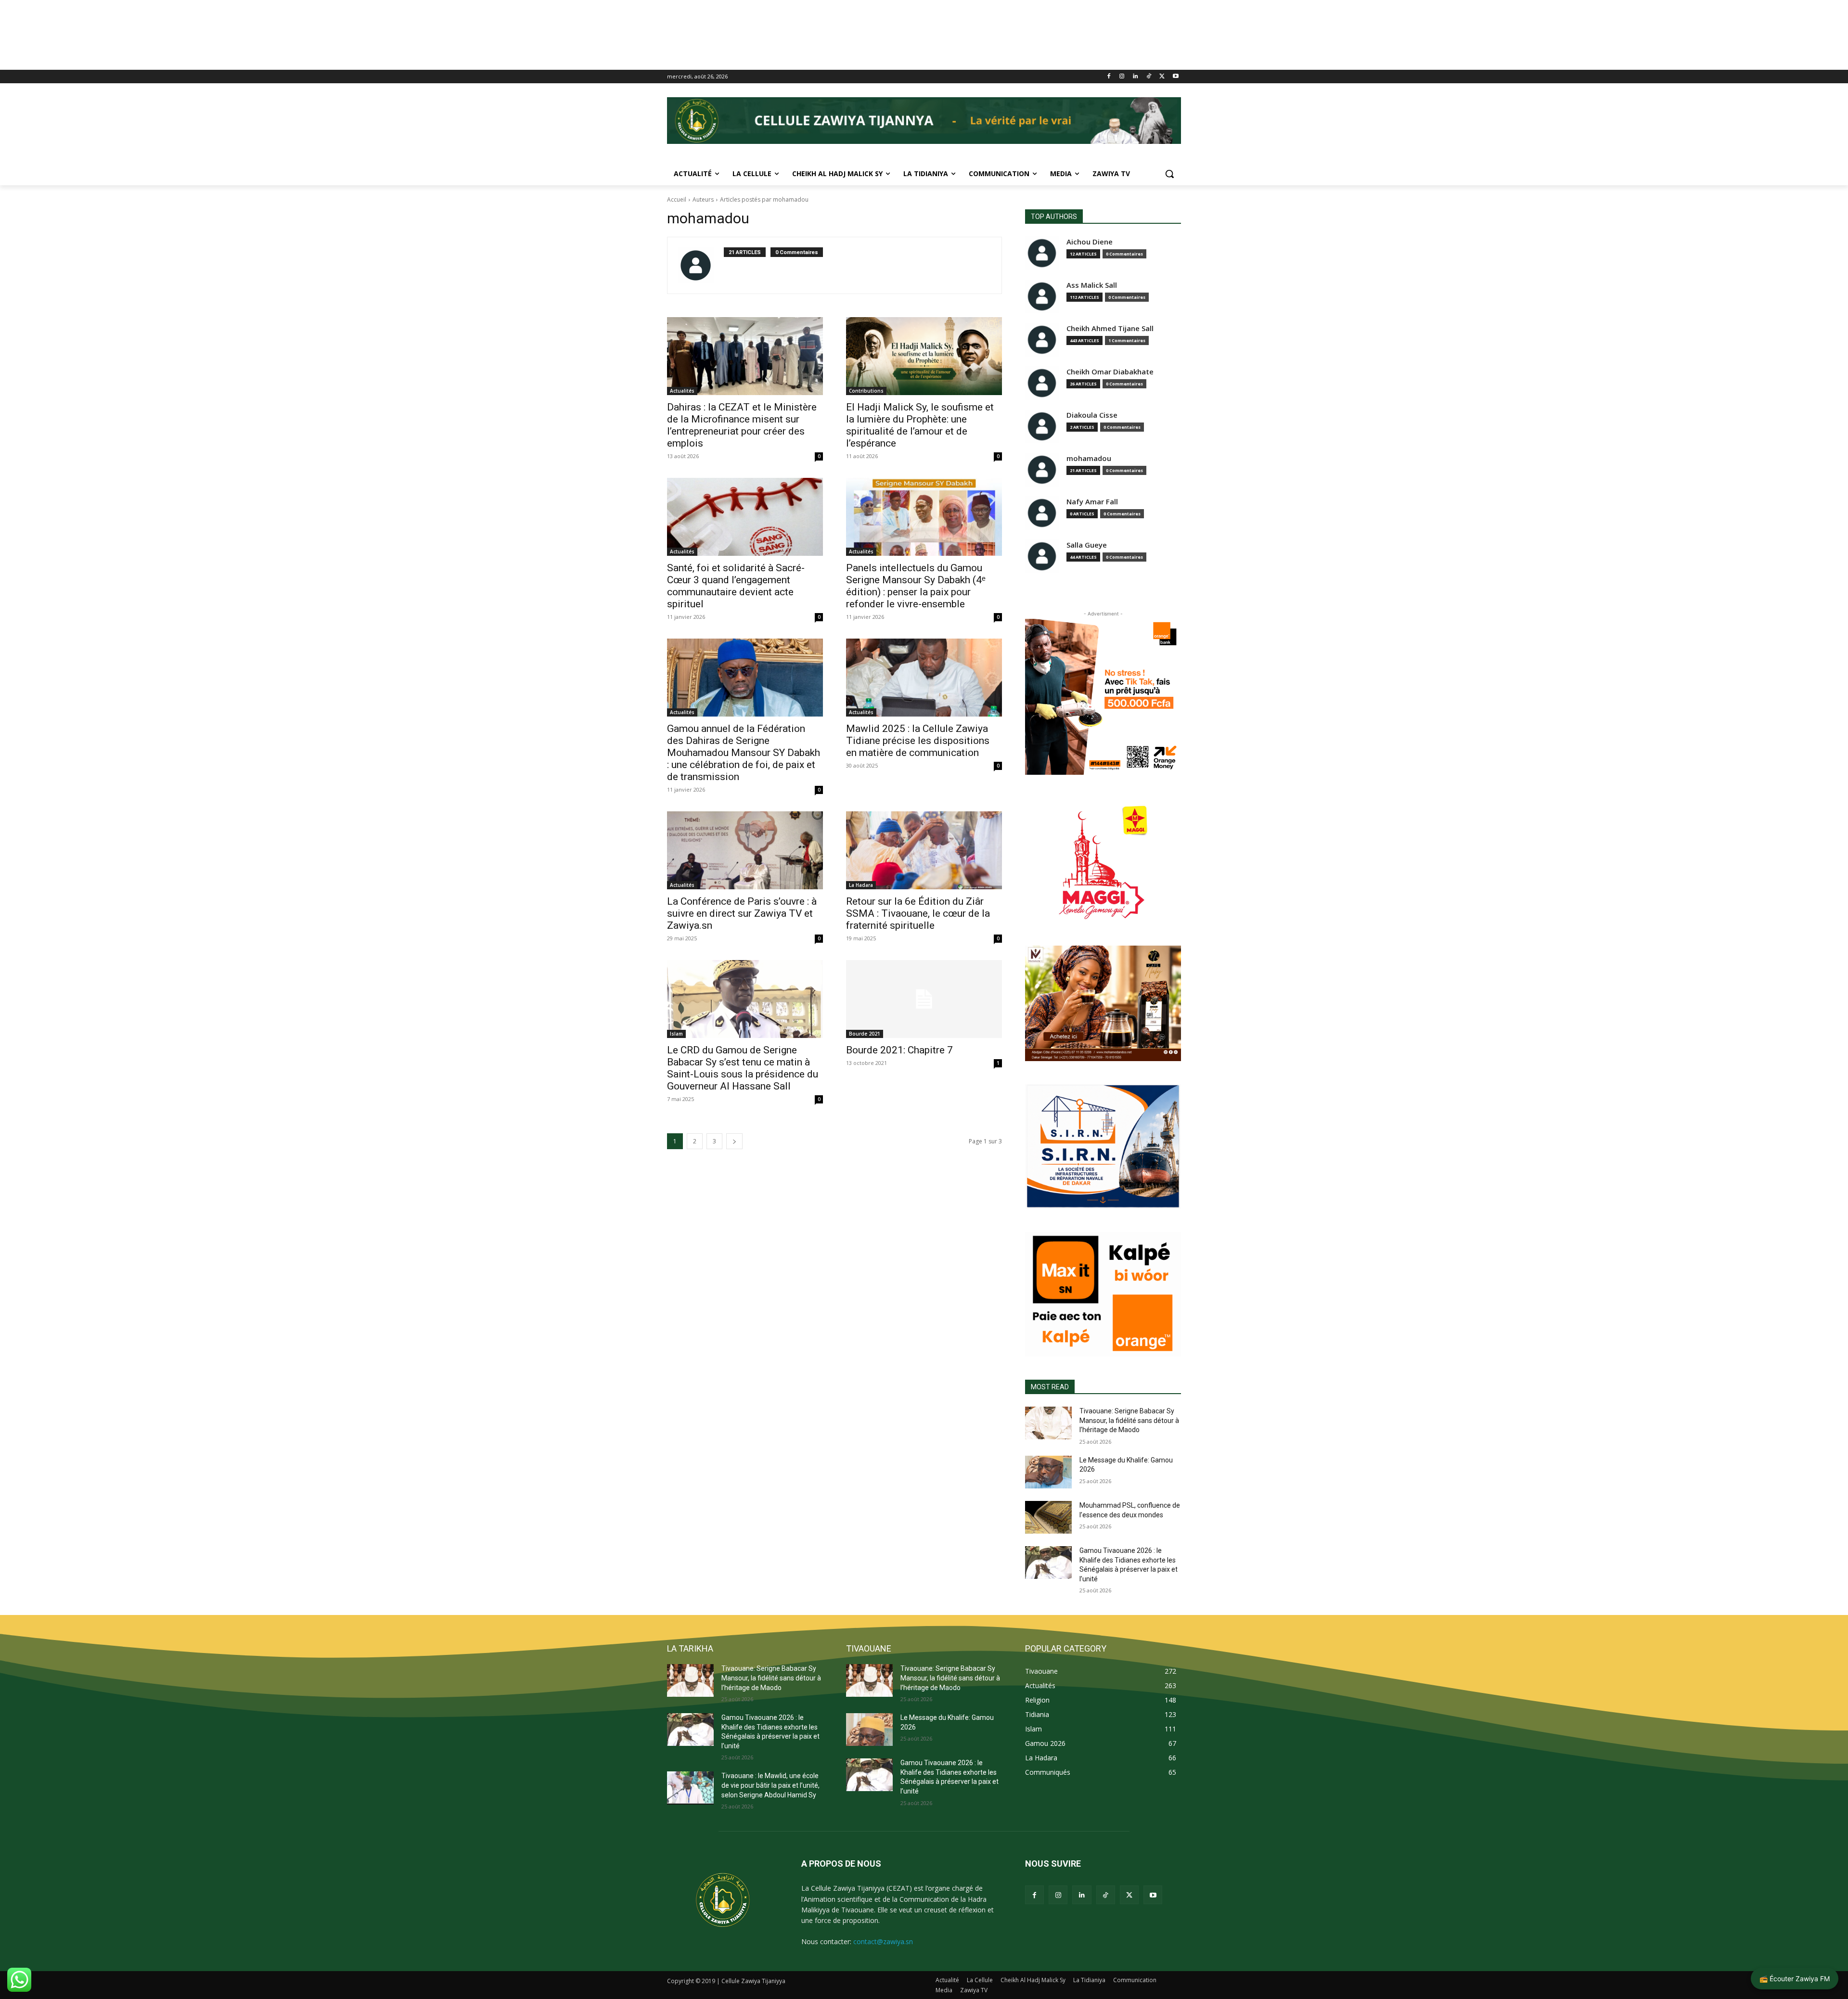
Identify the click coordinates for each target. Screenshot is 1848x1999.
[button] (1169, 174)
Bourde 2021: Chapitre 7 (899, 1050)
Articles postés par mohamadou (764, 199)
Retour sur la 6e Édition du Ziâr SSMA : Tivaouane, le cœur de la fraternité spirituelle (918, 913)
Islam (676, 1034)
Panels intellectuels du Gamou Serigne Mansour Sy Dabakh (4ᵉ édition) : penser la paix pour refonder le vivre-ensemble (916, 586)
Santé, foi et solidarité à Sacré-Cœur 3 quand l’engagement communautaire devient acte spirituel (736, 586)
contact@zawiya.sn (883, 1941)
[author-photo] (701, 265)
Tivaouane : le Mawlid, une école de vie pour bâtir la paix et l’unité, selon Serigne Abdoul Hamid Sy (770, 1785)
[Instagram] (1122, 77)
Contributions (866, 391)
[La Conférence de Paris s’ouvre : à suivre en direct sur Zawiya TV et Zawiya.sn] (745, 850)
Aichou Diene (1090, 242)
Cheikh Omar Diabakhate (1110, 372)
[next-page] (734, 1141)
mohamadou (1089, 458)
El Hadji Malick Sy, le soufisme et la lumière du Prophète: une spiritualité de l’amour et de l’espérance (920, 425)
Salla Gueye (1087, 545)
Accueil (677, 199)
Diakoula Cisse (1092, 415)
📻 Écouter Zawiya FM (1795, 1979)
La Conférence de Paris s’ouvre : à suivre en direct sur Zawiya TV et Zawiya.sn (742, 913)
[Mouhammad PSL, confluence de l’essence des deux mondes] (1048, 1517)
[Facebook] (1109, 77)
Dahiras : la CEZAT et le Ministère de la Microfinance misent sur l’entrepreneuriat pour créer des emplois (742, 425)
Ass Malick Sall (1092, 285)
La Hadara (861, 885)
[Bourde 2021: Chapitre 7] (924, 999)
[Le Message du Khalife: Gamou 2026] (1048, 1472)
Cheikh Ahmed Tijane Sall (1110, 328)
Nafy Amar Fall (1092, 502)
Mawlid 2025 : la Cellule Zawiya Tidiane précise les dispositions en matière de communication (918, 741)
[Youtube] (1175, 77)
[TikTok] (1149, 77)
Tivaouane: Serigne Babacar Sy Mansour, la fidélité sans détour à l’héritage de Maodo (1129, 1420)
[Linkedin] (1136, 77)
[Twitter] (1162, 77)
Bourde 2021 (865, 1034)
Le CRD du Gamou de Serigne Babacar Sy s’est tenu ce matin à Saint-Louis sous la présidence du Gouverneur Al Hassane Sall (743, 1068)
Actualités (682, 391)
